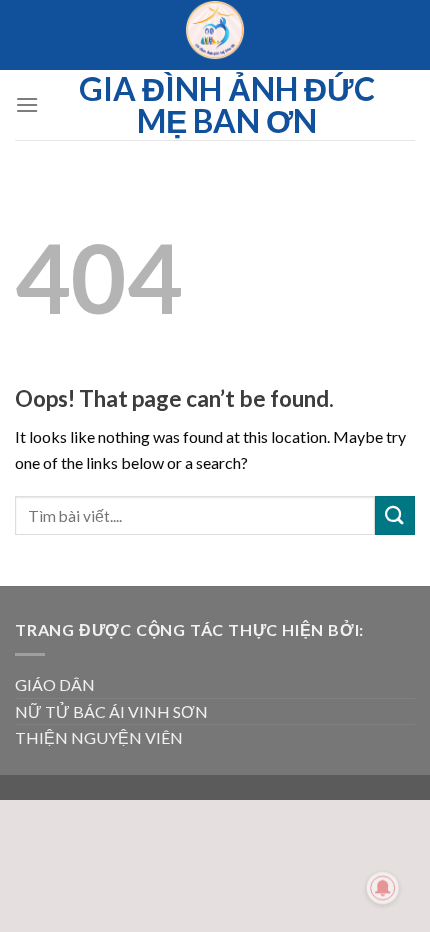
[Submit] (395, 515)
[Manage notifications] (383, 888)
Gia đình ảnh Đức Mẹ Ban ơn (227, 105)
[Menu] (27, 104)
